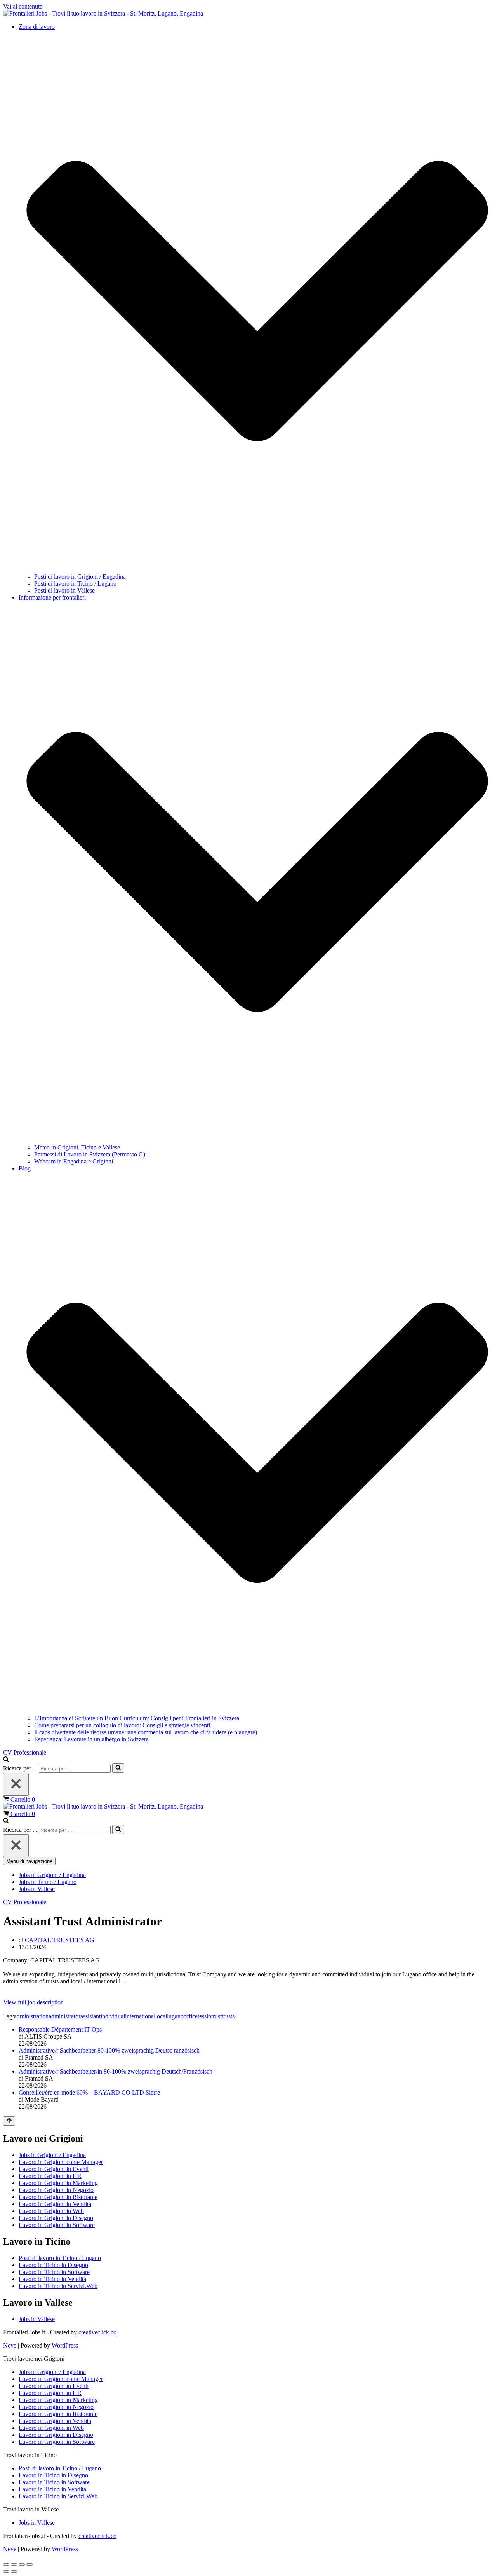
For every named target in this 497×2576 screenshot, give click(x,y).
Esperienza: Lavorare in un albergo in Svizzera (91, 1739)
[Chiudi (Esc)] (30, 2564)
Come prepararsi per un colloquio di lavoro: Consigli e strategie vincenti (122, 1725)
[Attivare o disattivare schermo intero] (14, 2564)
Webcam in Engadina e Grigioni (74, 1161)
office (191, 2016)
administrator (64, 2016)
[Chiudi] (16, 1784)
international (140, 2016)
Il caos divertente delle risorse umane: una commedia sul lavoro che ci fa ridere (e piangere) (146, 1732)
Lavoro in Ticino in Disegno (53, 2265)
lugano (175, 2016)
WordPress (65, 2345)
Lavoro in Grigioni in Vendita (55, 2204)
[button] (257, 302)
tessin (204, 2016)
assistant (90, 2016)
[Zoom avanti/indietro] (6, 2564)
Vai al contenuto (23, 6)
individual (113, 2016)
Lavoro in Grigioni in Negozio (56, 2190)
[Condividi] (22, 2564)
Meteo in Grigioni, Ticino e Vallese (77, 1147)
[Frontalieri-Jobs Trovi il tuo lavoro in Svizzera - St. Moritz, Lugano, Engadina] (103, 13)
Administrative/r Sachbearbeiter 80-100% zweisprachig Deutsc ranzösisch (109, 2050)
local (161, 2016)
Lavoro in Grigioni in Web (51, 2211)
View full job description (33, 2002)
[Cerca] (6, 1760)
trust (216, 2016)
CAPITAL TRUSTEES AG (60, 1940)
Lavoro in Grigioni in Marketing (58, 2183)
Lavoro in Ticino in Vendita (52, 2279)
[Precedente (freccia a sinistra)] (6, 2571)
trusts (228, 2016)
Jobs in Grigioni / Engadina (52, 1875)
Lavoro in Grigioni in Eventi (54, 2169)
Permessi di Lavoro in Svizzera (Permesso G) (90, 1154)
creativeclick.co (97, 2332)
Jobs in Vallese (37, 1889)
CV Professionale (25, 1752)
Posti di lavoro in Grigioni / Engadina (80, 576)
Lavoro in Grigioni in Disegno (56, 2218)
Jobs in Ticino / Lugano (48, 1882)
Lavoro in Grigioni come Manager (61, 2162)
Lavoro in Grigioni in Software (57, 2225)
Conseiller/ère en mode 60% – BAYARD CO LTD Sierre (89, 2092)
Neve (10, 2345)
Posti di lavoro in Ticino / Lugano (75, 583)
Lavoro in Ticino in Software (54, 2272)
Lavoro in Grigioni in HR (50, 2176)
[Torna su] (9, 2121)
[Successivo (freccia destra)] (14, 2571)
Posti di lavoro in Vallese (64, 590)
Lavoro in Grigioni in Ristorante (58, 2197)
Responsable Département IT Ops (60, 2029)
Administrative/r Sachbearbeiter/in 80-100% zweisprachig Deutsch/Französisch (116, 2071)
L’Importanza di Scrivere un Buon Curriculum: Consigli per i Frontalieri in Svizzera (137, 1718)
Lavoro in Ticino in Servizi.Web (58, 2286)
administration (31, 2016)
